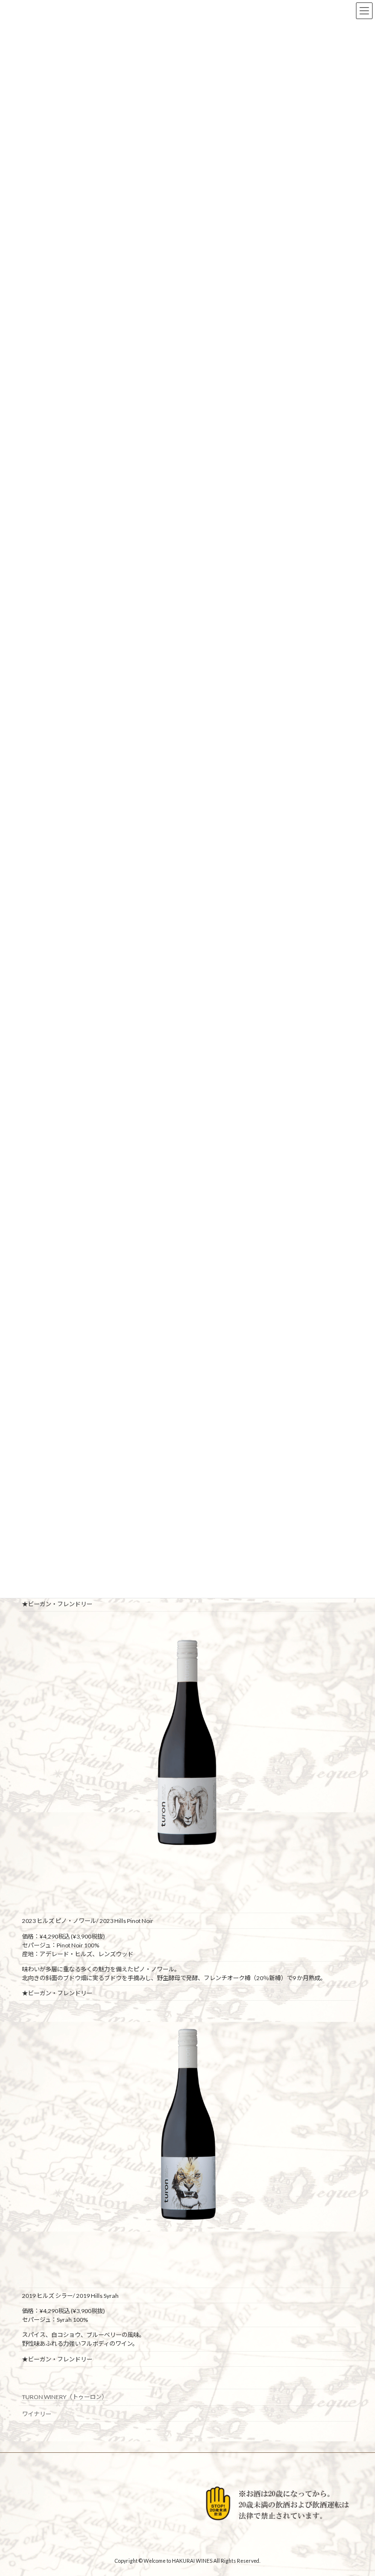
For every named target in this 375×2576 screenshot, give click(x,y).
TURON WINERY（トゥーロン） (65, 2397)
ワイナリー (37, 2414)
